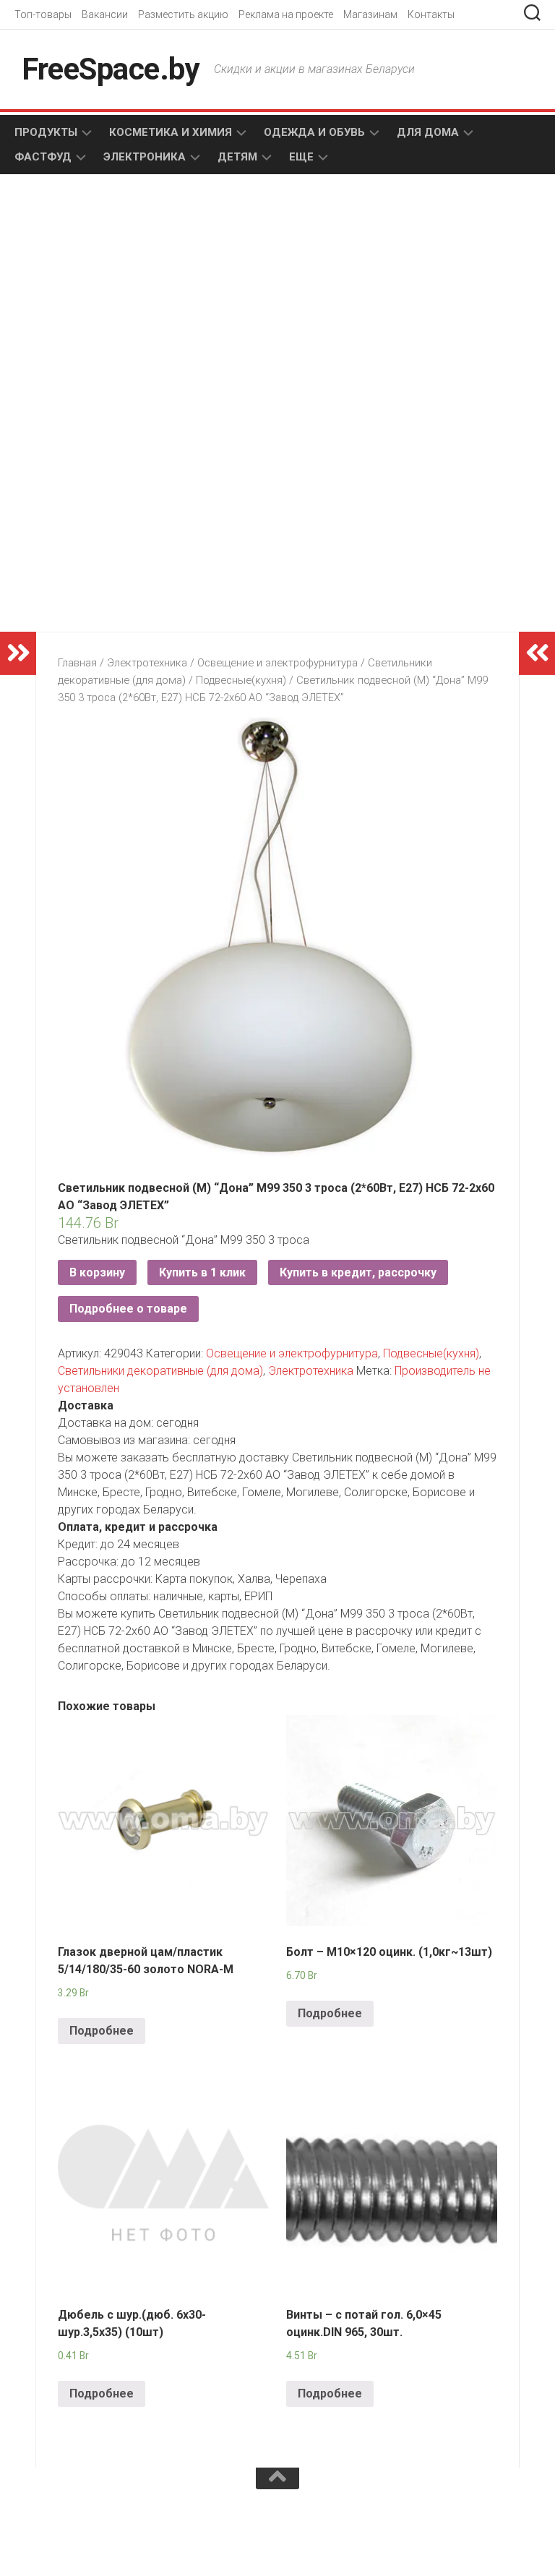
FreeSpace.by (111, 69)
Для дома (428, 132)
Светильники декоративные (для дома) (160, 1371)
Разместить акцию (183, 14)
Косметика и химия (171, 132)
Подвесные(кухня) (241, 680)
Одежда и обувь (314, 132)
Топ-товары (43, 14)
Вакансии (105, 14)
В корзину (97, 1272)
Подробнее (102, 2031)
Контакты (431, 14)
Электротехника (147, 663)
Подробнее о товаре (128, 1309)
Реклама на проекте (286, 14)
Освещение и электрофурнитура (277, 663)
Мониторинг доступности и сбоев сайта (123, 2530)
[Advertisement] (155, 301)
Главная (77, 663)
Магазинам (370, 14)
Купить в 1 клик (202, 1272)
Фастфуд (43, 157)
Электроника (145, 157)
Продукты (46, 132)
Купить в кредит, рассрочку (358, 1272)
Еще (301, 157)
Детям (237, 157)
